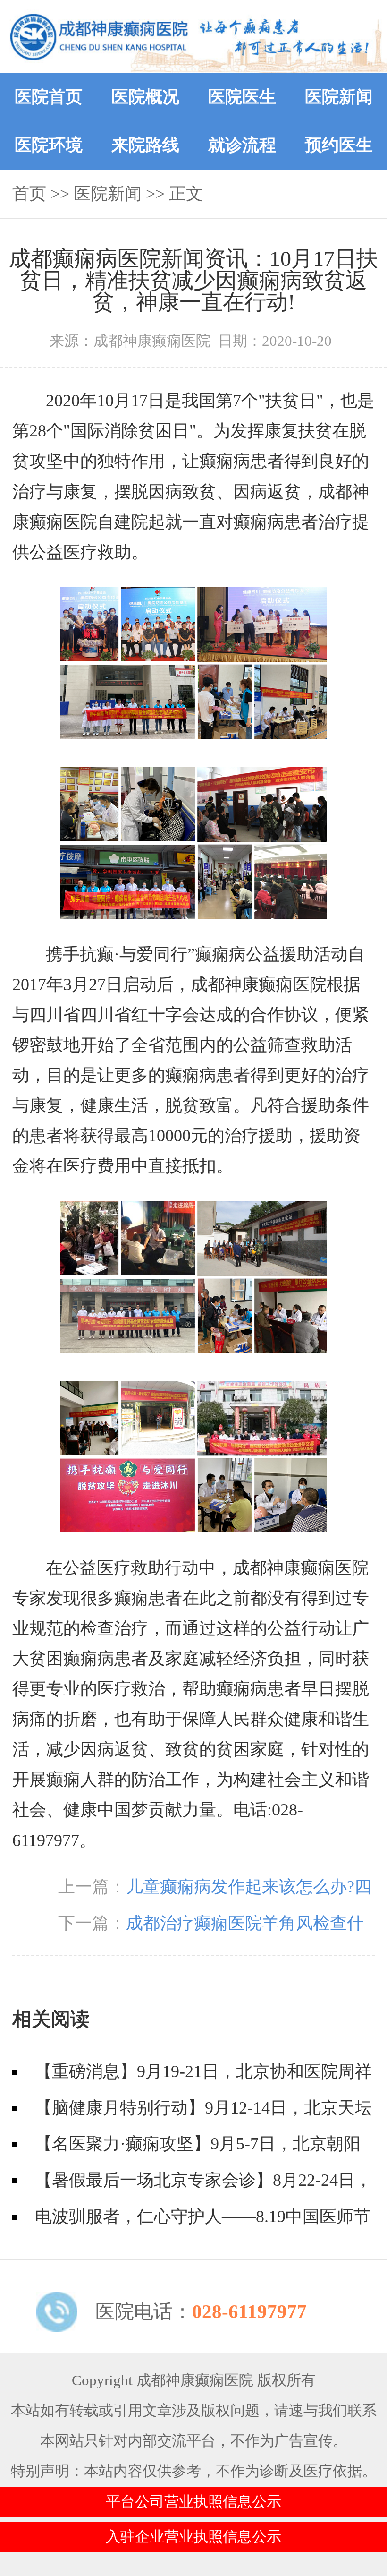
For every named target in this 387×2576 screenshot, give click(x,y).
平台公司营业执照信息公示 (193, 2502)
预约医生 (339, 145)
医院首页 (49, 97)
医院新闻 (339, 97)
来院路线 (145, 145)
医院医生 (242, 97)
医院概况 (145, 97)
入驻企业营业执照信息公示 (193, 2537)
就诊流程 (242, 145)
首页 (29, 194)
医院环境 (49, 145)
